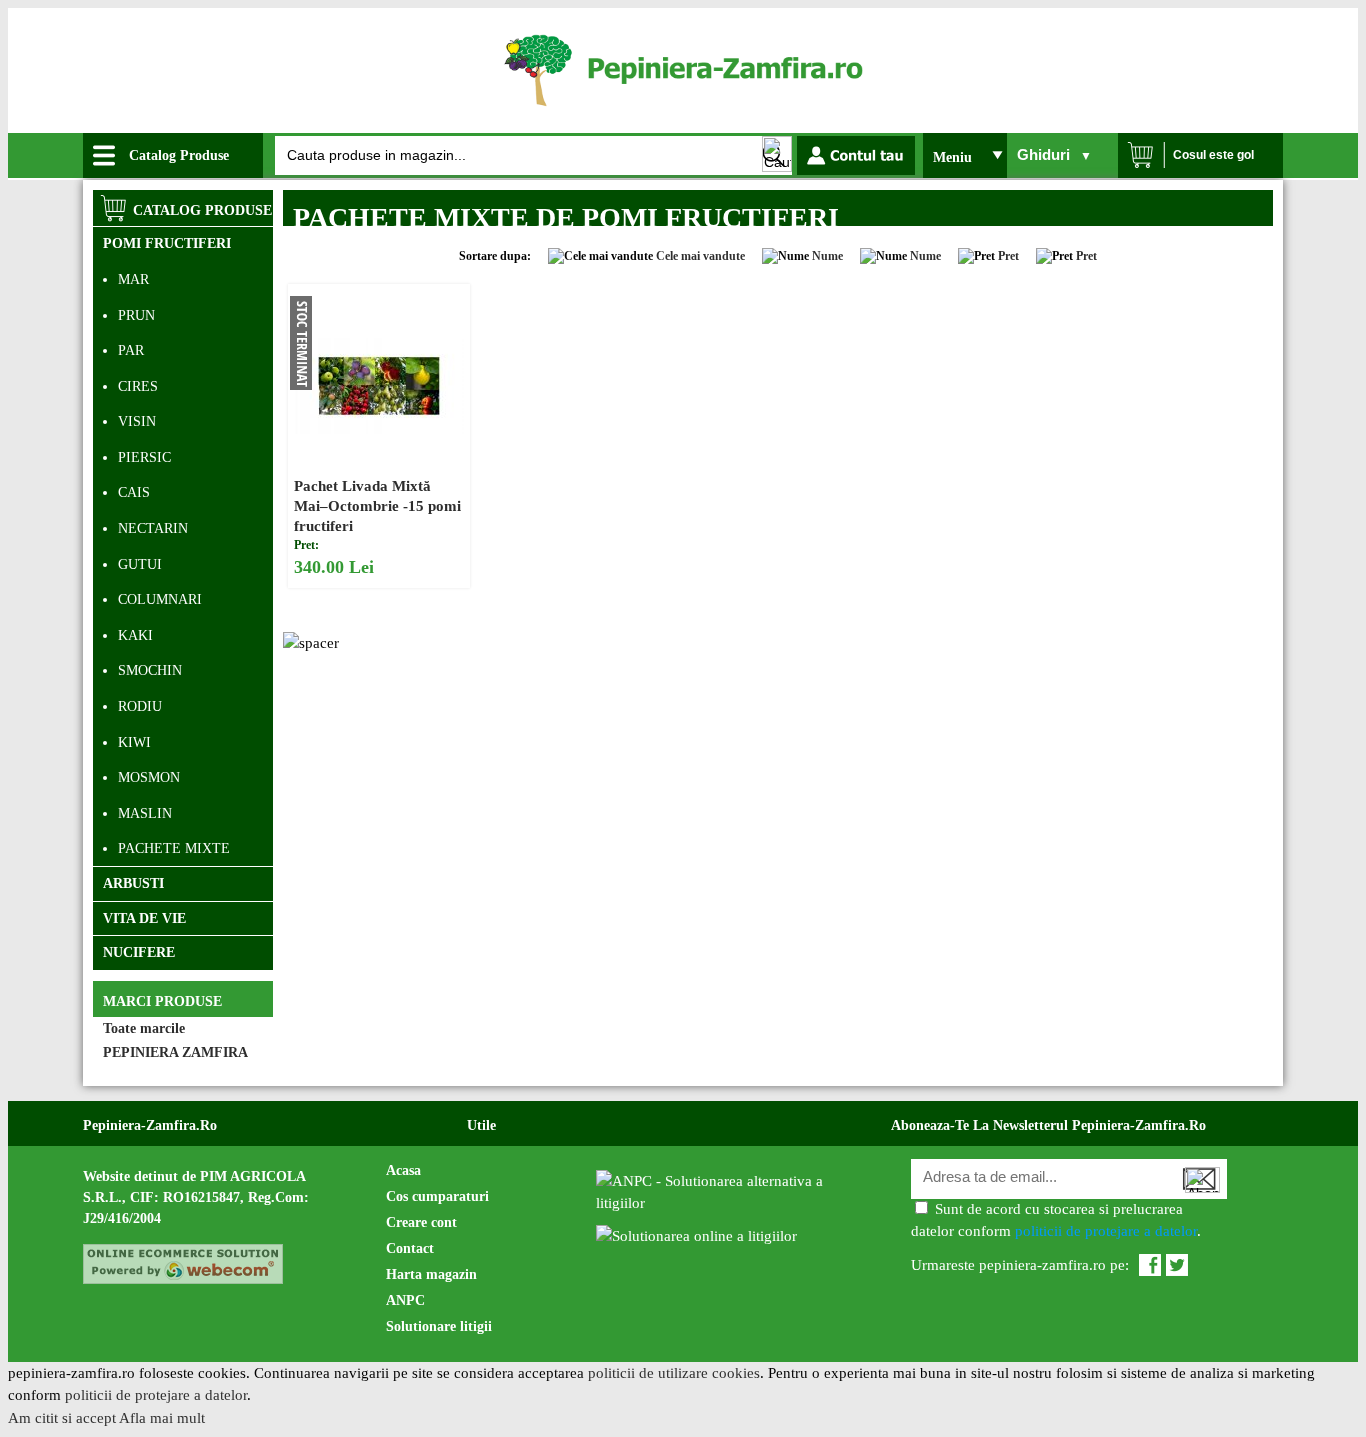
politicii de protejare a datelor (1106, 1231)
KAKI (135, 635)
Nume (827, 256)
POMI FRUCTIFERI (167, 243)
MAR (133, 279)
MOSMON (149, 777)
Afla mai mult (162, 1418)
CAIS (134, 492)
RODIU (140, 706)
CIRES (138, 386)
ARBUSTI (133, 883)
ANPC (405, 1300)
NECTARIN (153, 528)
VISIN (137, 421)
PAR (131, 350)
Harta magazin (431, 1274)
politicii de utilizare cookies (674, 1373)
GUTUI (140, 564)
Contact (410, 1248)
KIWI (134, 742)
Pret (1008, 256)
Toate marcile (144, 1028)
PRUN (136, 315)
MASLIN (145, 813)
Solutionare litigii (439, 1326)
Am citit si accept (62, 1418)
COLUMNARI (160, 599)
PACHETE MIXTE (174, 848)
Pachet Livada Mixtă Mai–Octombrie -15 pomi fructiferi (377, 506)
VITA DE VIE (144, 918)
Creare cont (421, 1222)
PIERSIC (144, 457)
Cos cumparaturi (437, 1196)
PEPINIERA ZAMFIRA (175, 1052)
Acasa (403, 1170)
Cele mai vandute (700, 256)
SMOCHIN (150, 670)
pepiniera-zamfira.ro (150, 1125)
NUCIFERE (139, 952)
